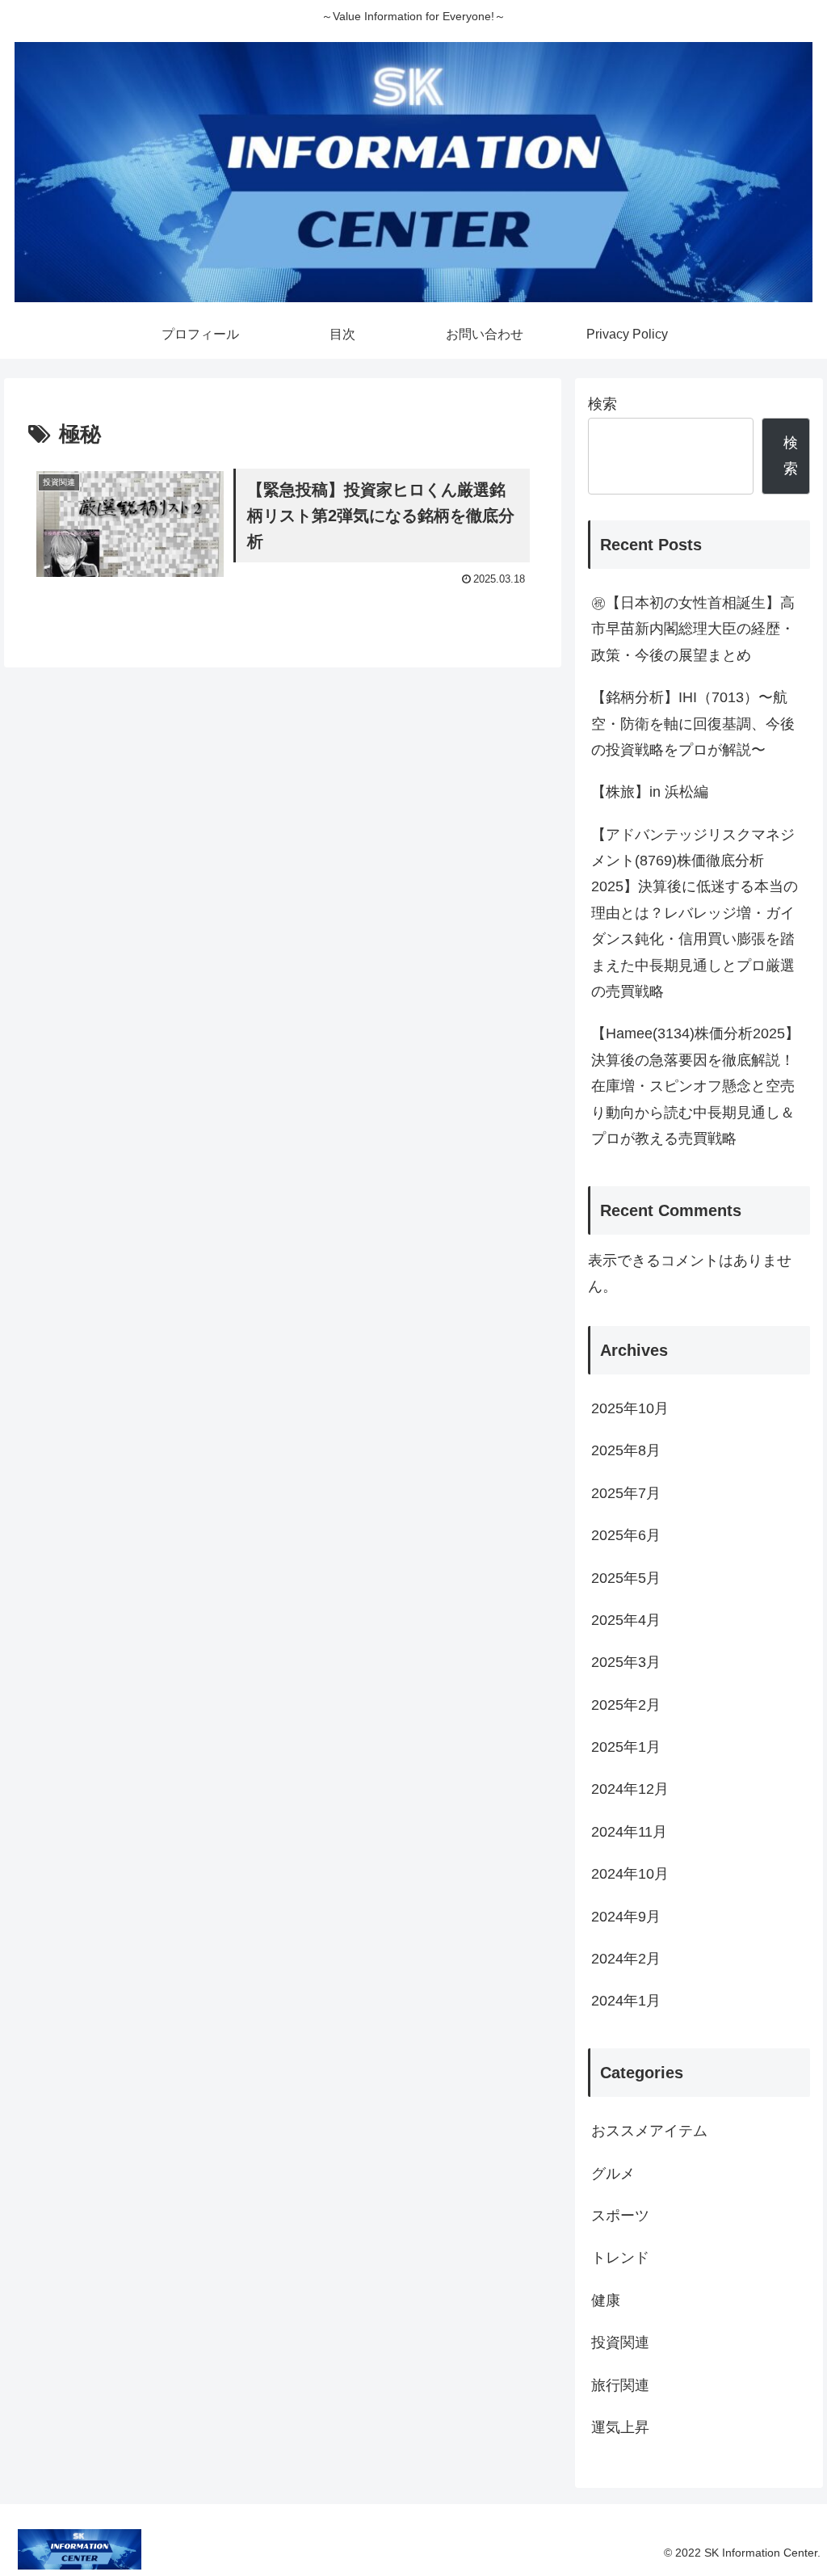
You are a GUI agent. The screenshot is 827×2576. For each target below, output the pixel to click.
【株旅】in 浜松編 (657, 792)
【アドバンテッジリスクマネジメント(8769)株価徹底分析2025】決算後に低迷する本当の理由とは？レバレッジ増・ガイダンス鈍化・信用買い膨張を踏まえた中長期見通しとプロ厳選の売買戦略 (695, 913)
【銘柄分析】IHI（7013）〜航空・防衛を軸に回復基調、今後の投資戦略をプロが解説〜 (693, 724)
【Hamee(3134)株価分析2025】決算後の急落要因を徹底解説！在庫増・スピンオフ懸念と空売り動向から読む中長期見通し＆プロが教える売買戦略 (695, 1086)
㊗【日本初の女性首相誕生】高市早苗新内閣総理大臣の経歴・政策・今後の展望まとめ (693, 629)
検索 (602, 404)
